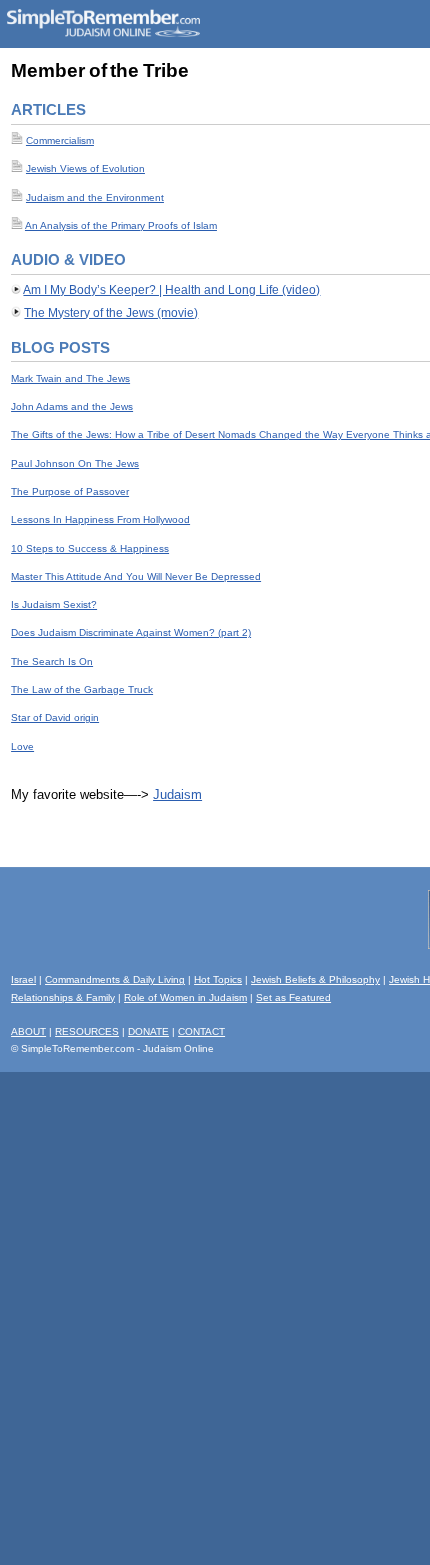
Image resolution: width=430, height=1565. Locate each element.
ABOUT (28, 1031)
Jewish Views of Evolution (85, 168)
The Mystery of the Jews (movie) (111, 313)
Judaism (177, 794)
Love (22, 746)
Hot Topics (218, 979)
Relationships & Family (63, 997)
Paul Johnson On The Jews (75, 463)
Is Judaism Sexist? (54, 604)
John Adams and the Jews (72, 406)
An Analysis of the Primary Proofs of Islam (121, 225)
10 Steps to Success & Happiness (90, 548)
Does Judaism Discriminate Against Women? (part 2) (131, 632)
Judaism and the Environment (95, 197)
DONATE (148, 1031)
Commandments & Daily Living (115, 979)
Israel (23, 979)
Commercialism (60, 140)
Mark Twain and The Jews (70, 378)
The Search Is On (52, 661)
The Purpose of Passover (70, 491)
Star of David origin (55, 717)
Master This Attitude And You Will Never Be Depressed (136, 576)
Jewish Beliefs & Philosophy (315, 979)
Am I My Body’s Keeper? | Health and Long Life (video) (171, 290)
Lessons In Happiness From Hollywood (100, 519)
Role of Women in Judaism (185, 997)
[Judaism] (103, 33)
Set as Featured (293, 997)
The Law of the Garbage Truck (82, 689)
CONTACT (201, 1031)
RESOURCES (87, 1031)
